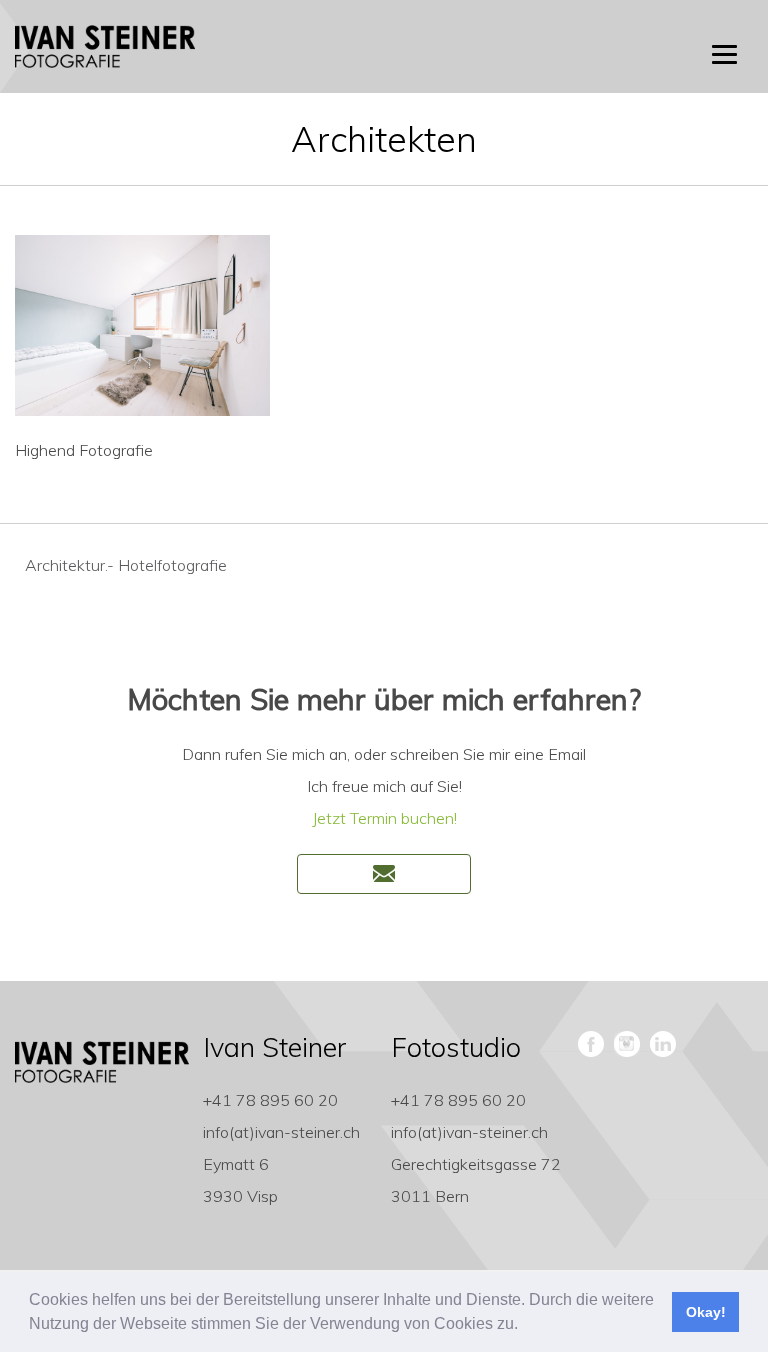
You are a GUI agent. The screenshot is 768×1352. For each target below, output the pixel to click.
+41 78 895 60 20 (270, 1100)
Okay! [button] (706, 1312)
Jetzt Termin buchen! (384, 818)
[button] (525, 1326)
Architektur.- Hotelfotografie (126, 565)
